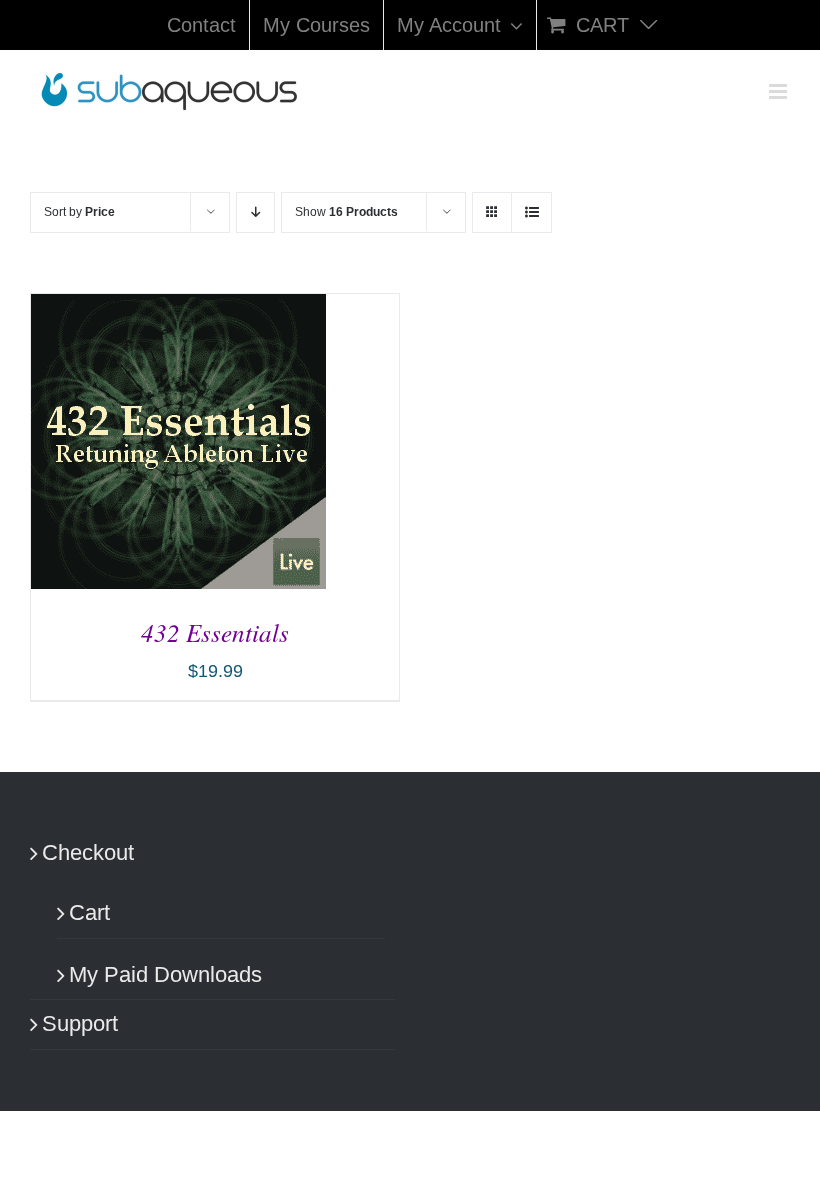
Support (80, 1023)
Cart (89, 912)
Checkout (88, 852)
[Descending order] (255, 212)
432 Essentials (215, 632)
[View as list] (531, 212)
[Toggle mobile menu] (779, 91)
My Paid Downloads (165, 974)
